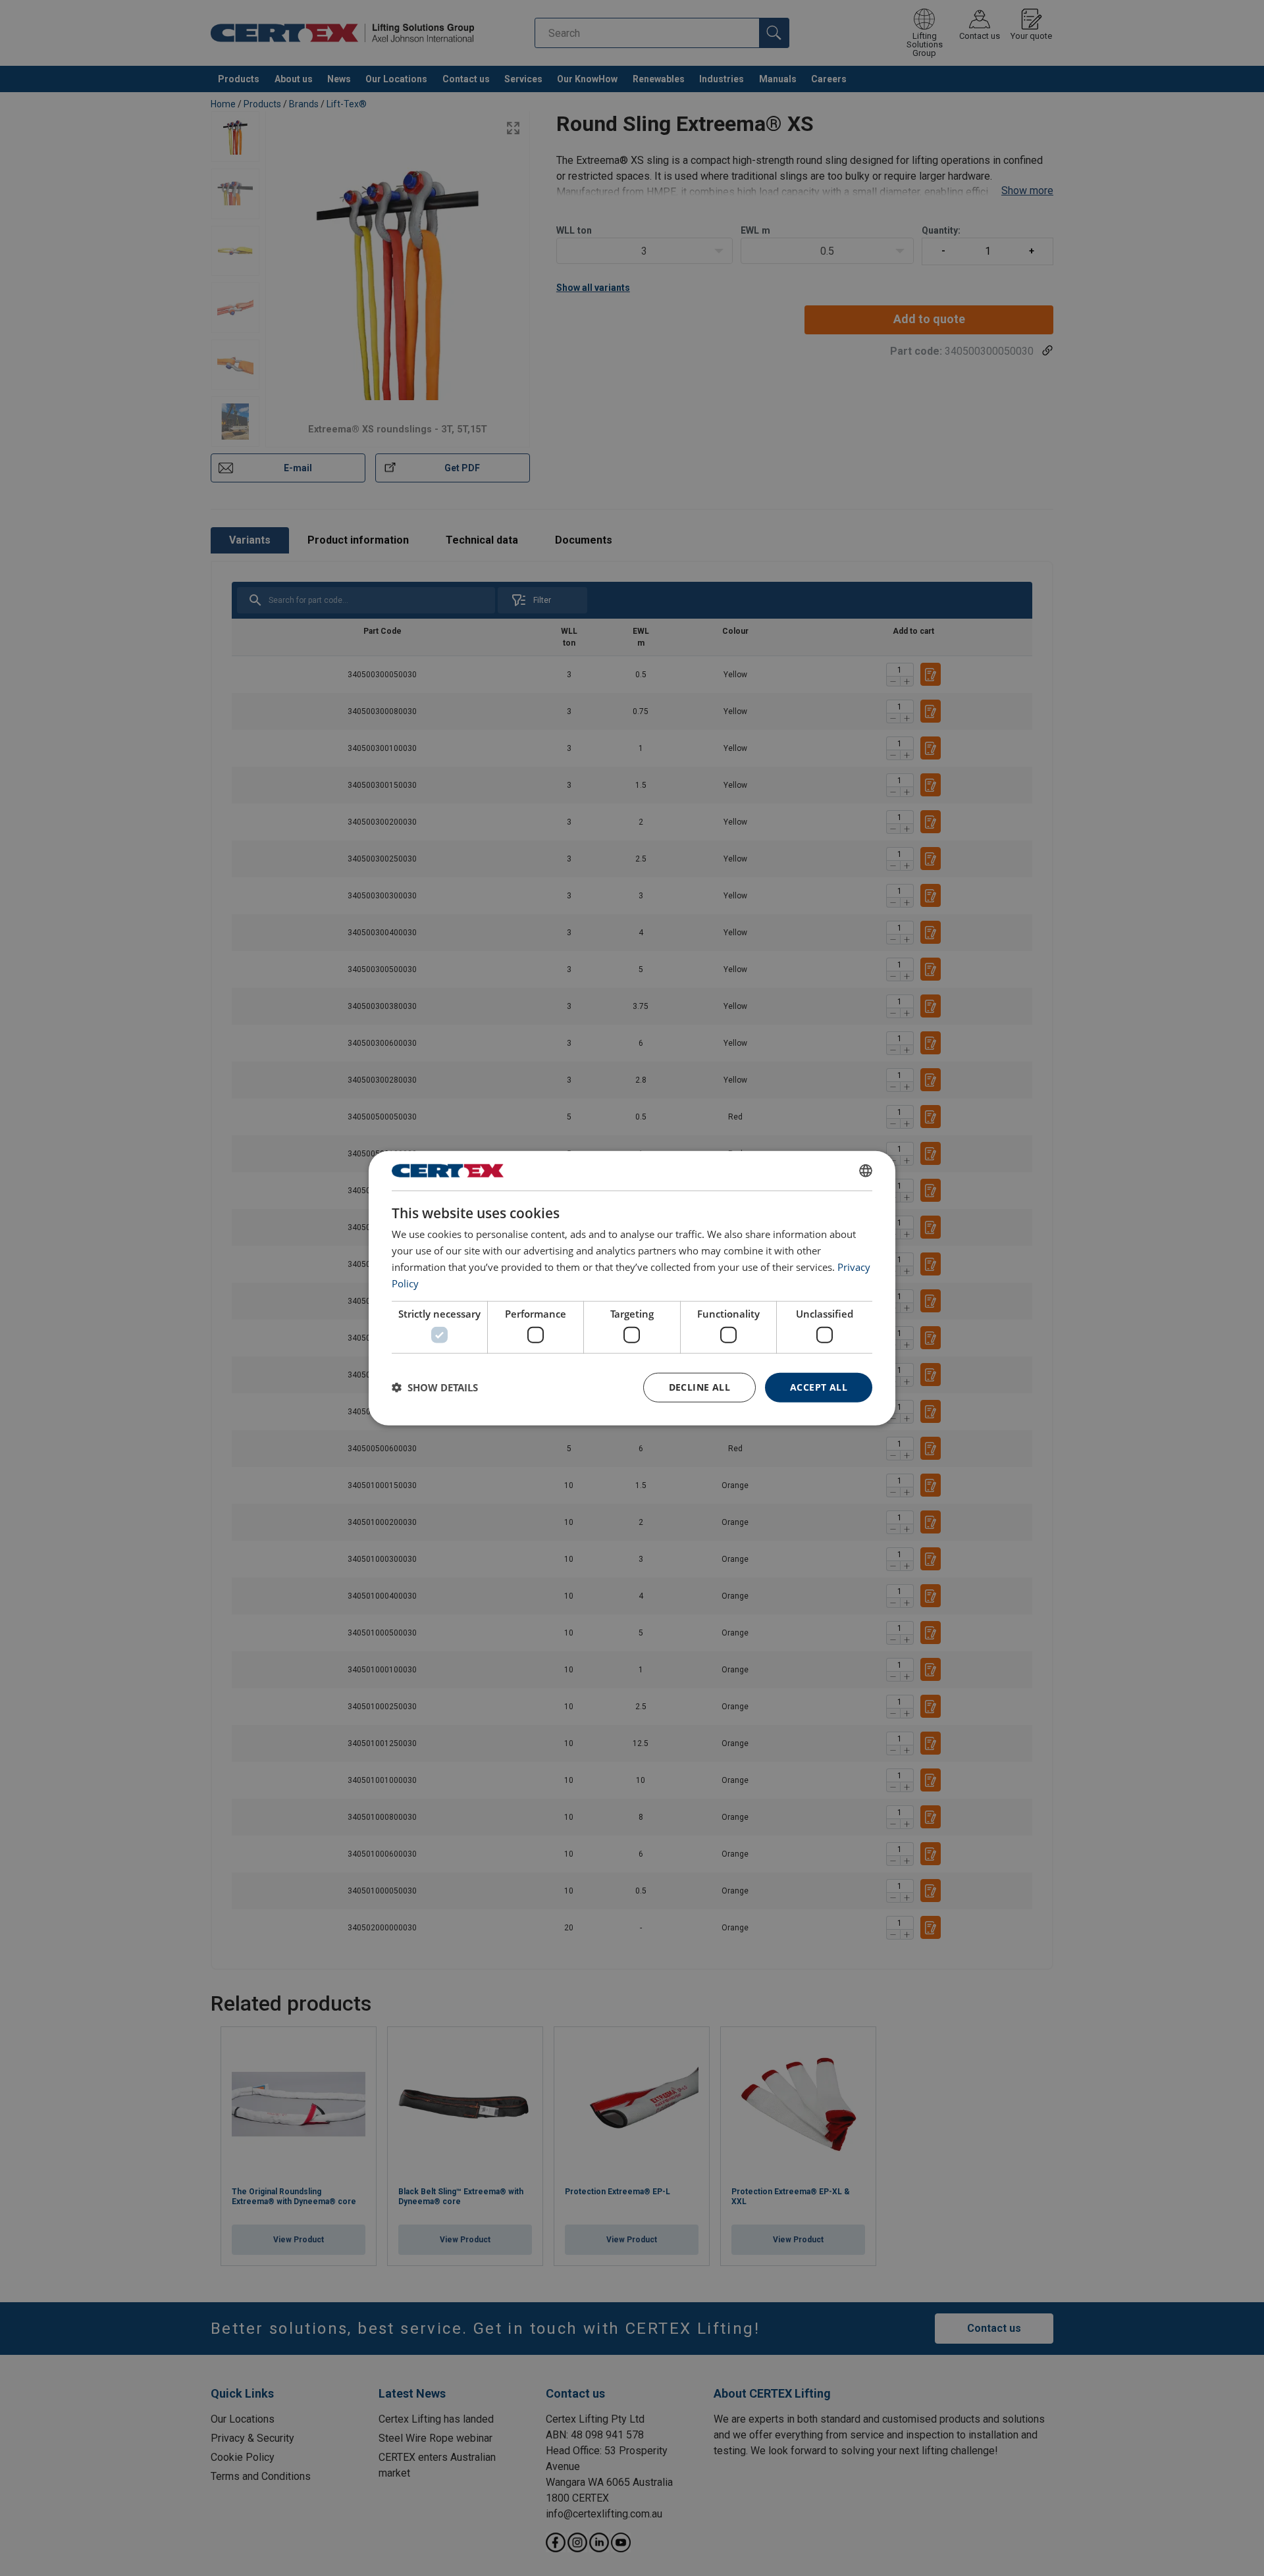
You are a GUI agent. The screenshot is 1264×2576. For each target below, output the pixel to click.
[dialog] (632, 1288)
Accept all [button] (819, 1387)
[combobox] (866, 1171)
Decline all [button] (699, 1387)
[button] (435, 1387)
